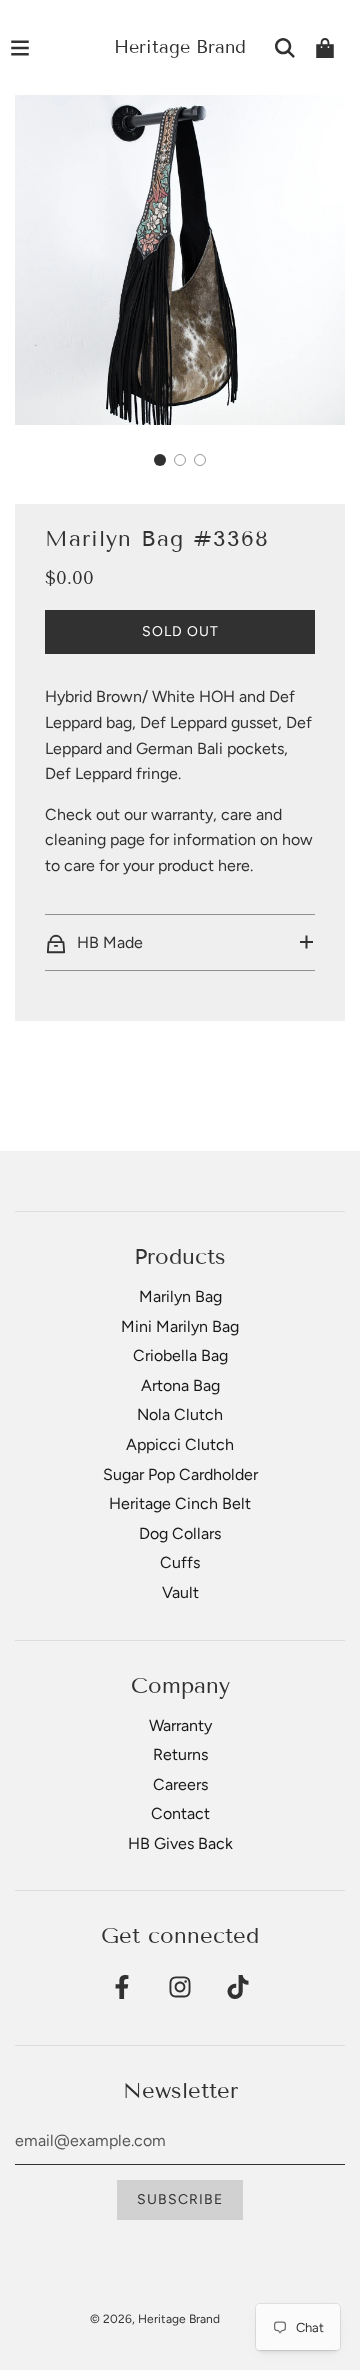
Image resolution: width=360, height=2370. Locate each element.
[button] (160, 460)
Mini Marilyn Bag (180, 1326)
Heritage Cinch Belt (180, 1503)
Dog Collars (180, 1533)
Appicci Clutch (180, 1444)
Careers (180, 1784)
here (234, 865)
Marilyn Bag (180, 1296)
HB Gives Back (180, 1843)
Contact (180, 1813)
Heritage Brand (180, 47)
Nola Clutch (180, 1414)
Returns (180, 1754)
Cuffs (180, 1562)
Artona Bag (180, 1385)
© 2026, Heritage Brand (155, 2319)
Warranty (180, 1725)
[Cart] (325, 48)
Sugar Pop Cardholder (180, 1474)
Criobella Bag (180, 1355)
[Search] (285, 48)
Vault (180, 1592)
